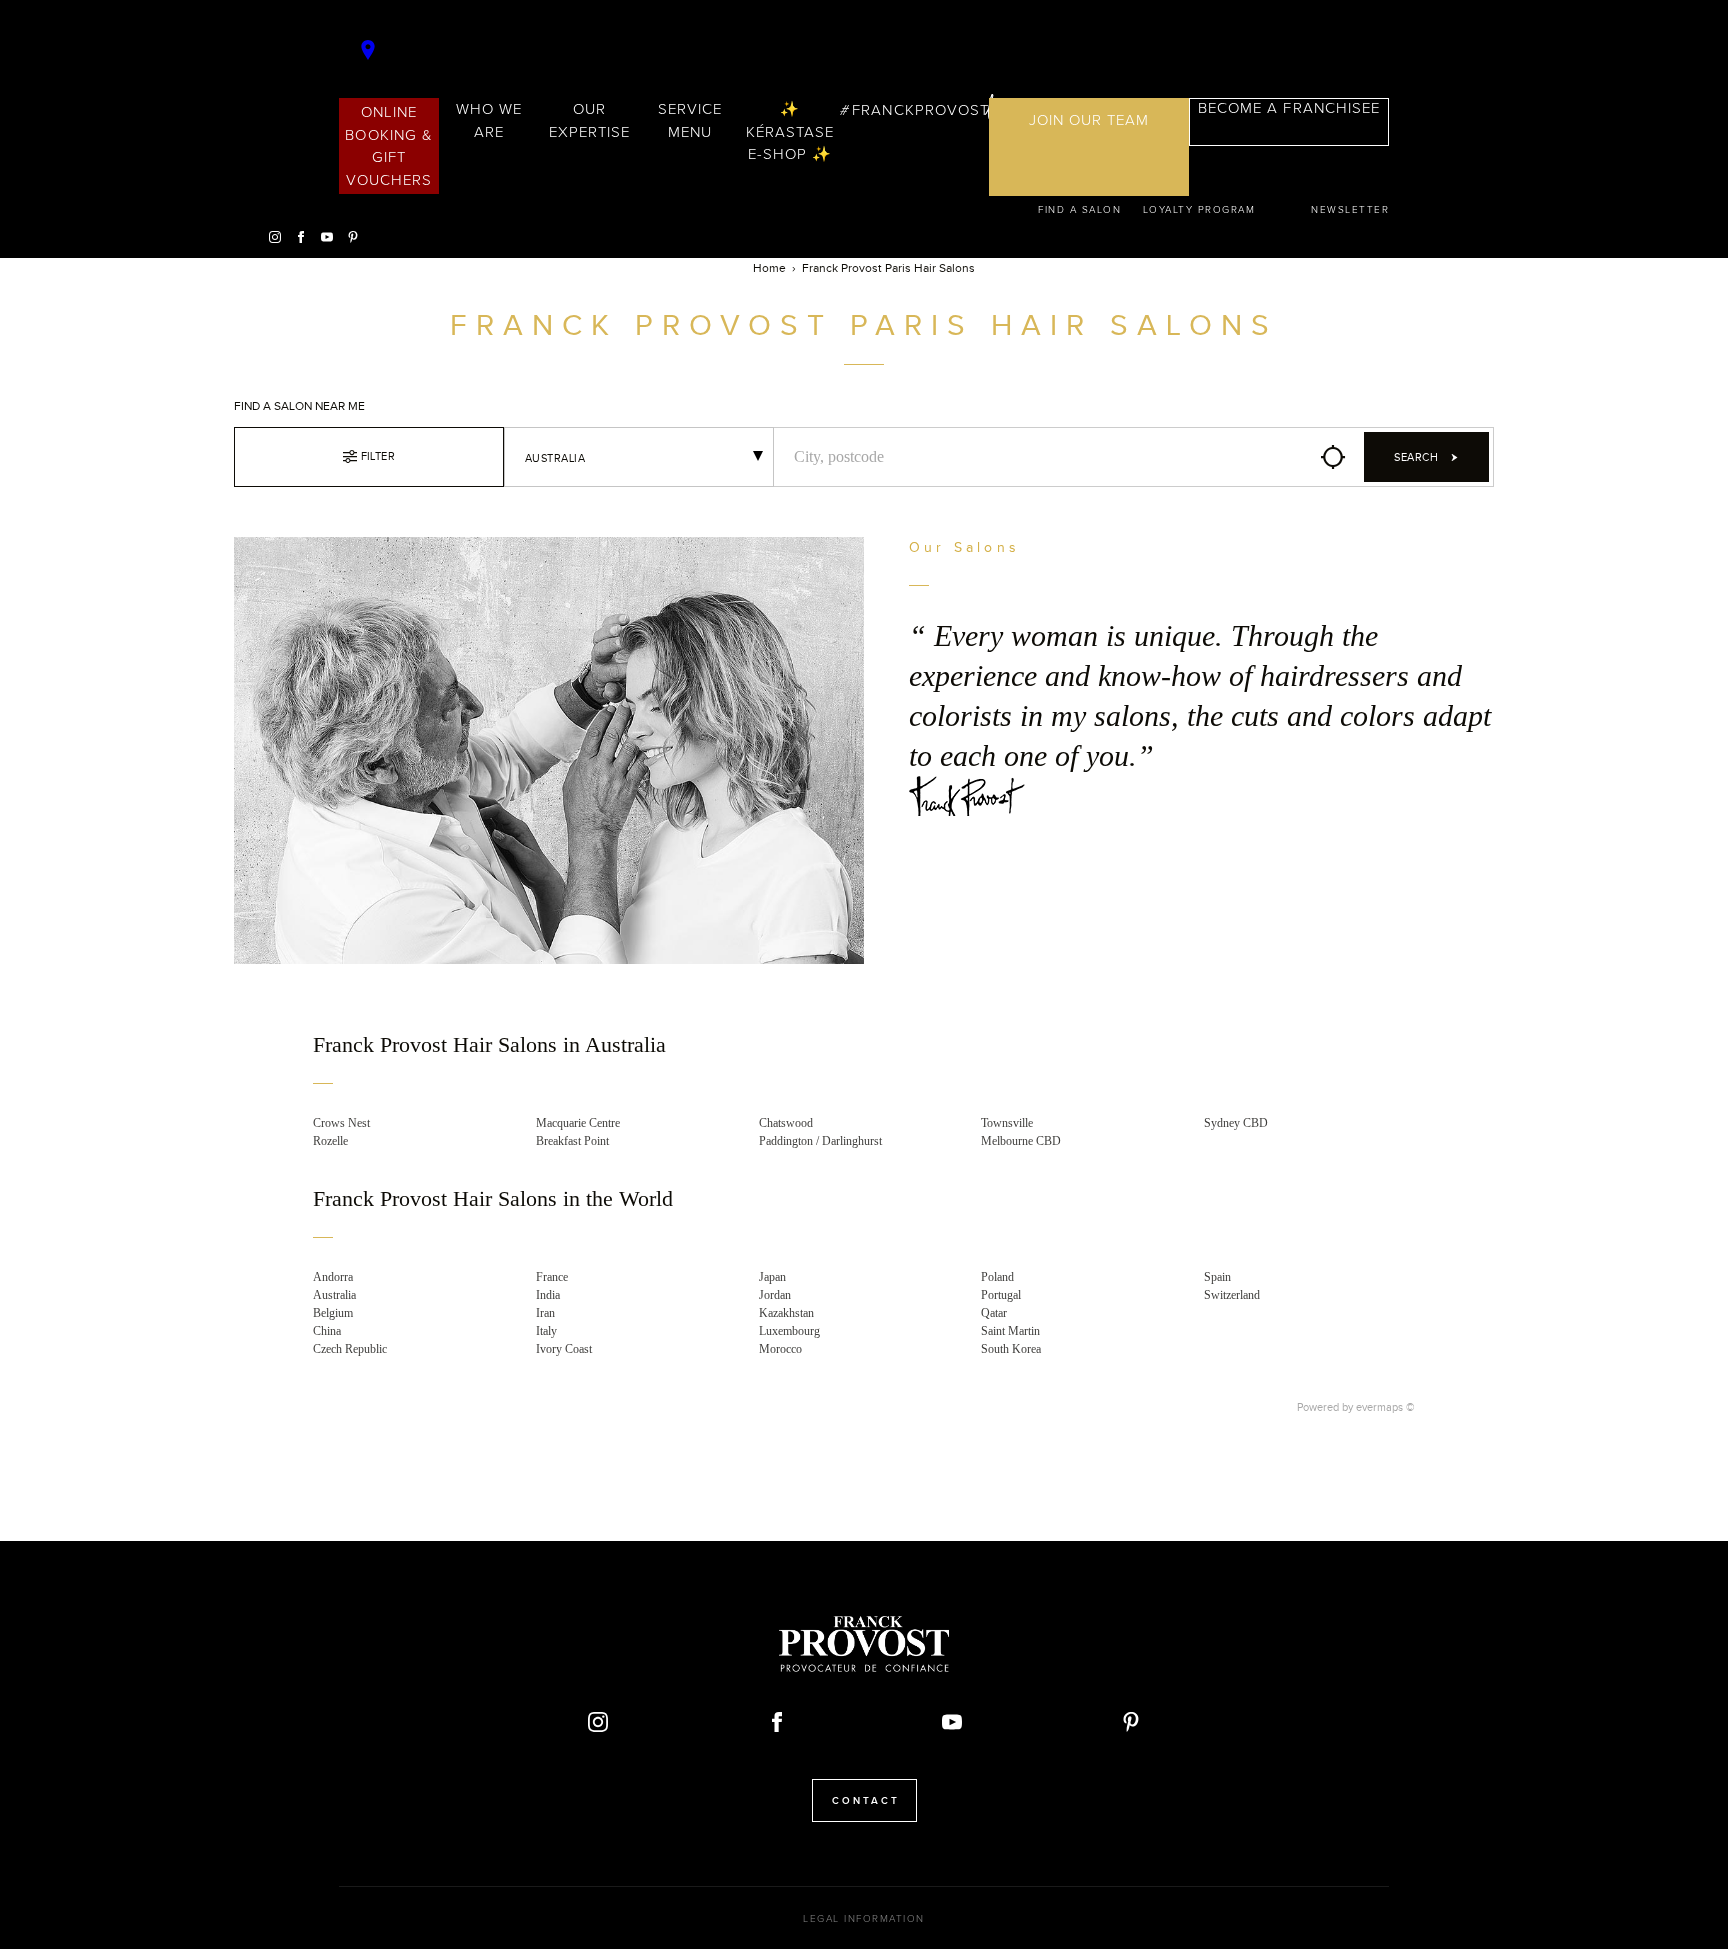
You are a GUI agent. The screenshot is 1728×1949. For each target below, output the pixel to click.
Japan (772, 1277)
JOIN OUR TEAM (1089, 120)
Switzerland (1232, 1295)
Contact (866, 1801)
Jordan (775, 1295)
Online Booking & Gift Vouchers (388, 146)
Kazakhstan (786, 1313)
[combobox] (639, 457)
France (552, 1277)
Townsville (1007, 1123)
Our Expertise (589, 120)
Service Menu (690, 120)
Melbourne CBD (1021, 1141)
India (548, 1295)
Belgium (333, 1313)
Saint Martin (1010, 1331)
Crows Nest (341, 1123)
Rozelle (330, 1141)
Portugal (1001, 1295)
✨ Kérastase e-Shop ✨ (790, 131)
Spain (1217, 1277)
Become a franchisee (1289, 108)
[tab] (864, 1059)
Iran (545, 1313)
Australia (334, 1295)
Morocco (780, 1349)
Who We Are (489, 120)
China (327, 1331)
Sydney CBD (1236, 1123)
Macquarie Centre (578, 1123)
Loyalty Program (1199, 210)
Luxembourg (789, 1331)
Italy (546, 1331)
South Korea (1011, 1349)
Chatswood (786, 1123)
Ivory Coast (564, 1349)
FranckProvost (920, 110)
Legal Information (864, 1919)
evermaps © (1385, 1407)
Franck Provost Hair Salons (864, 54)
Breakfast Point (572, 1141)
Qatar (994, 1313)
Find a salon (1079, 210)
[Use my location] (1333, 457)
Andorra (333, 1277)
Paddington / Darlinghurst (820, 1141)
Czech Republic (350, 1349)
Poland (997, 1277)
